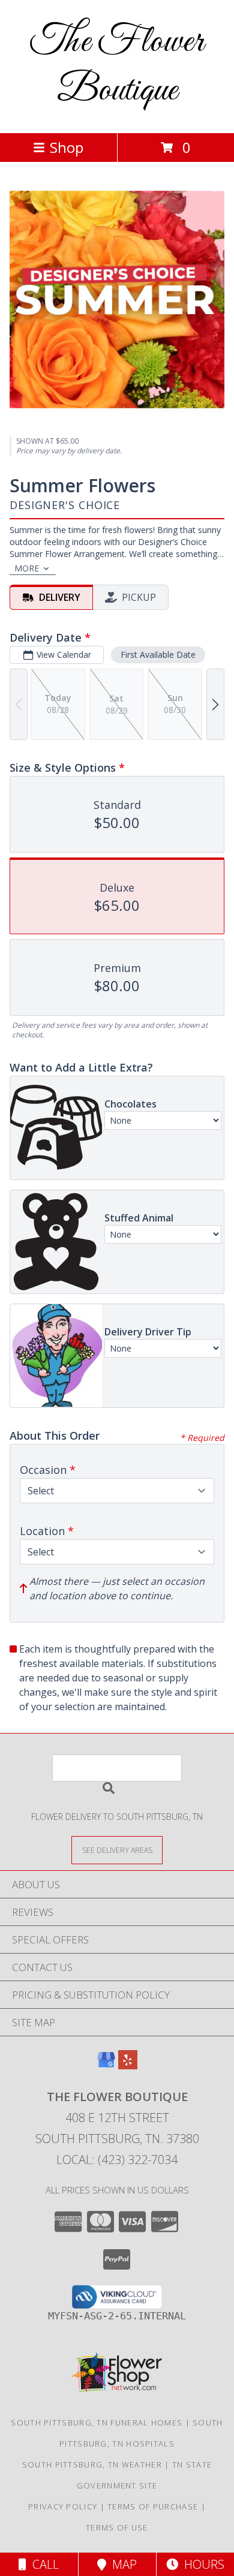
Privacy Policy (63, 2506)
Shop (67, 147)
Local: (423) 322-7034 (117, 2160)
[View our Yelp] (128, 2065)
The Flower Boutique (117, 67)
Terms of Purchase (153, 2506)
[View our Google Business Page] (106, 2065)
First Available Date (158, 654)
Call (43, 2564)
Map (121, 2564)
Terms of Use (117, 2527)
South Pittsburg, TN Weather (92, 2464)
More (27, 568)
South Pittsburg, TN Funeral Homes (97, 2422)
